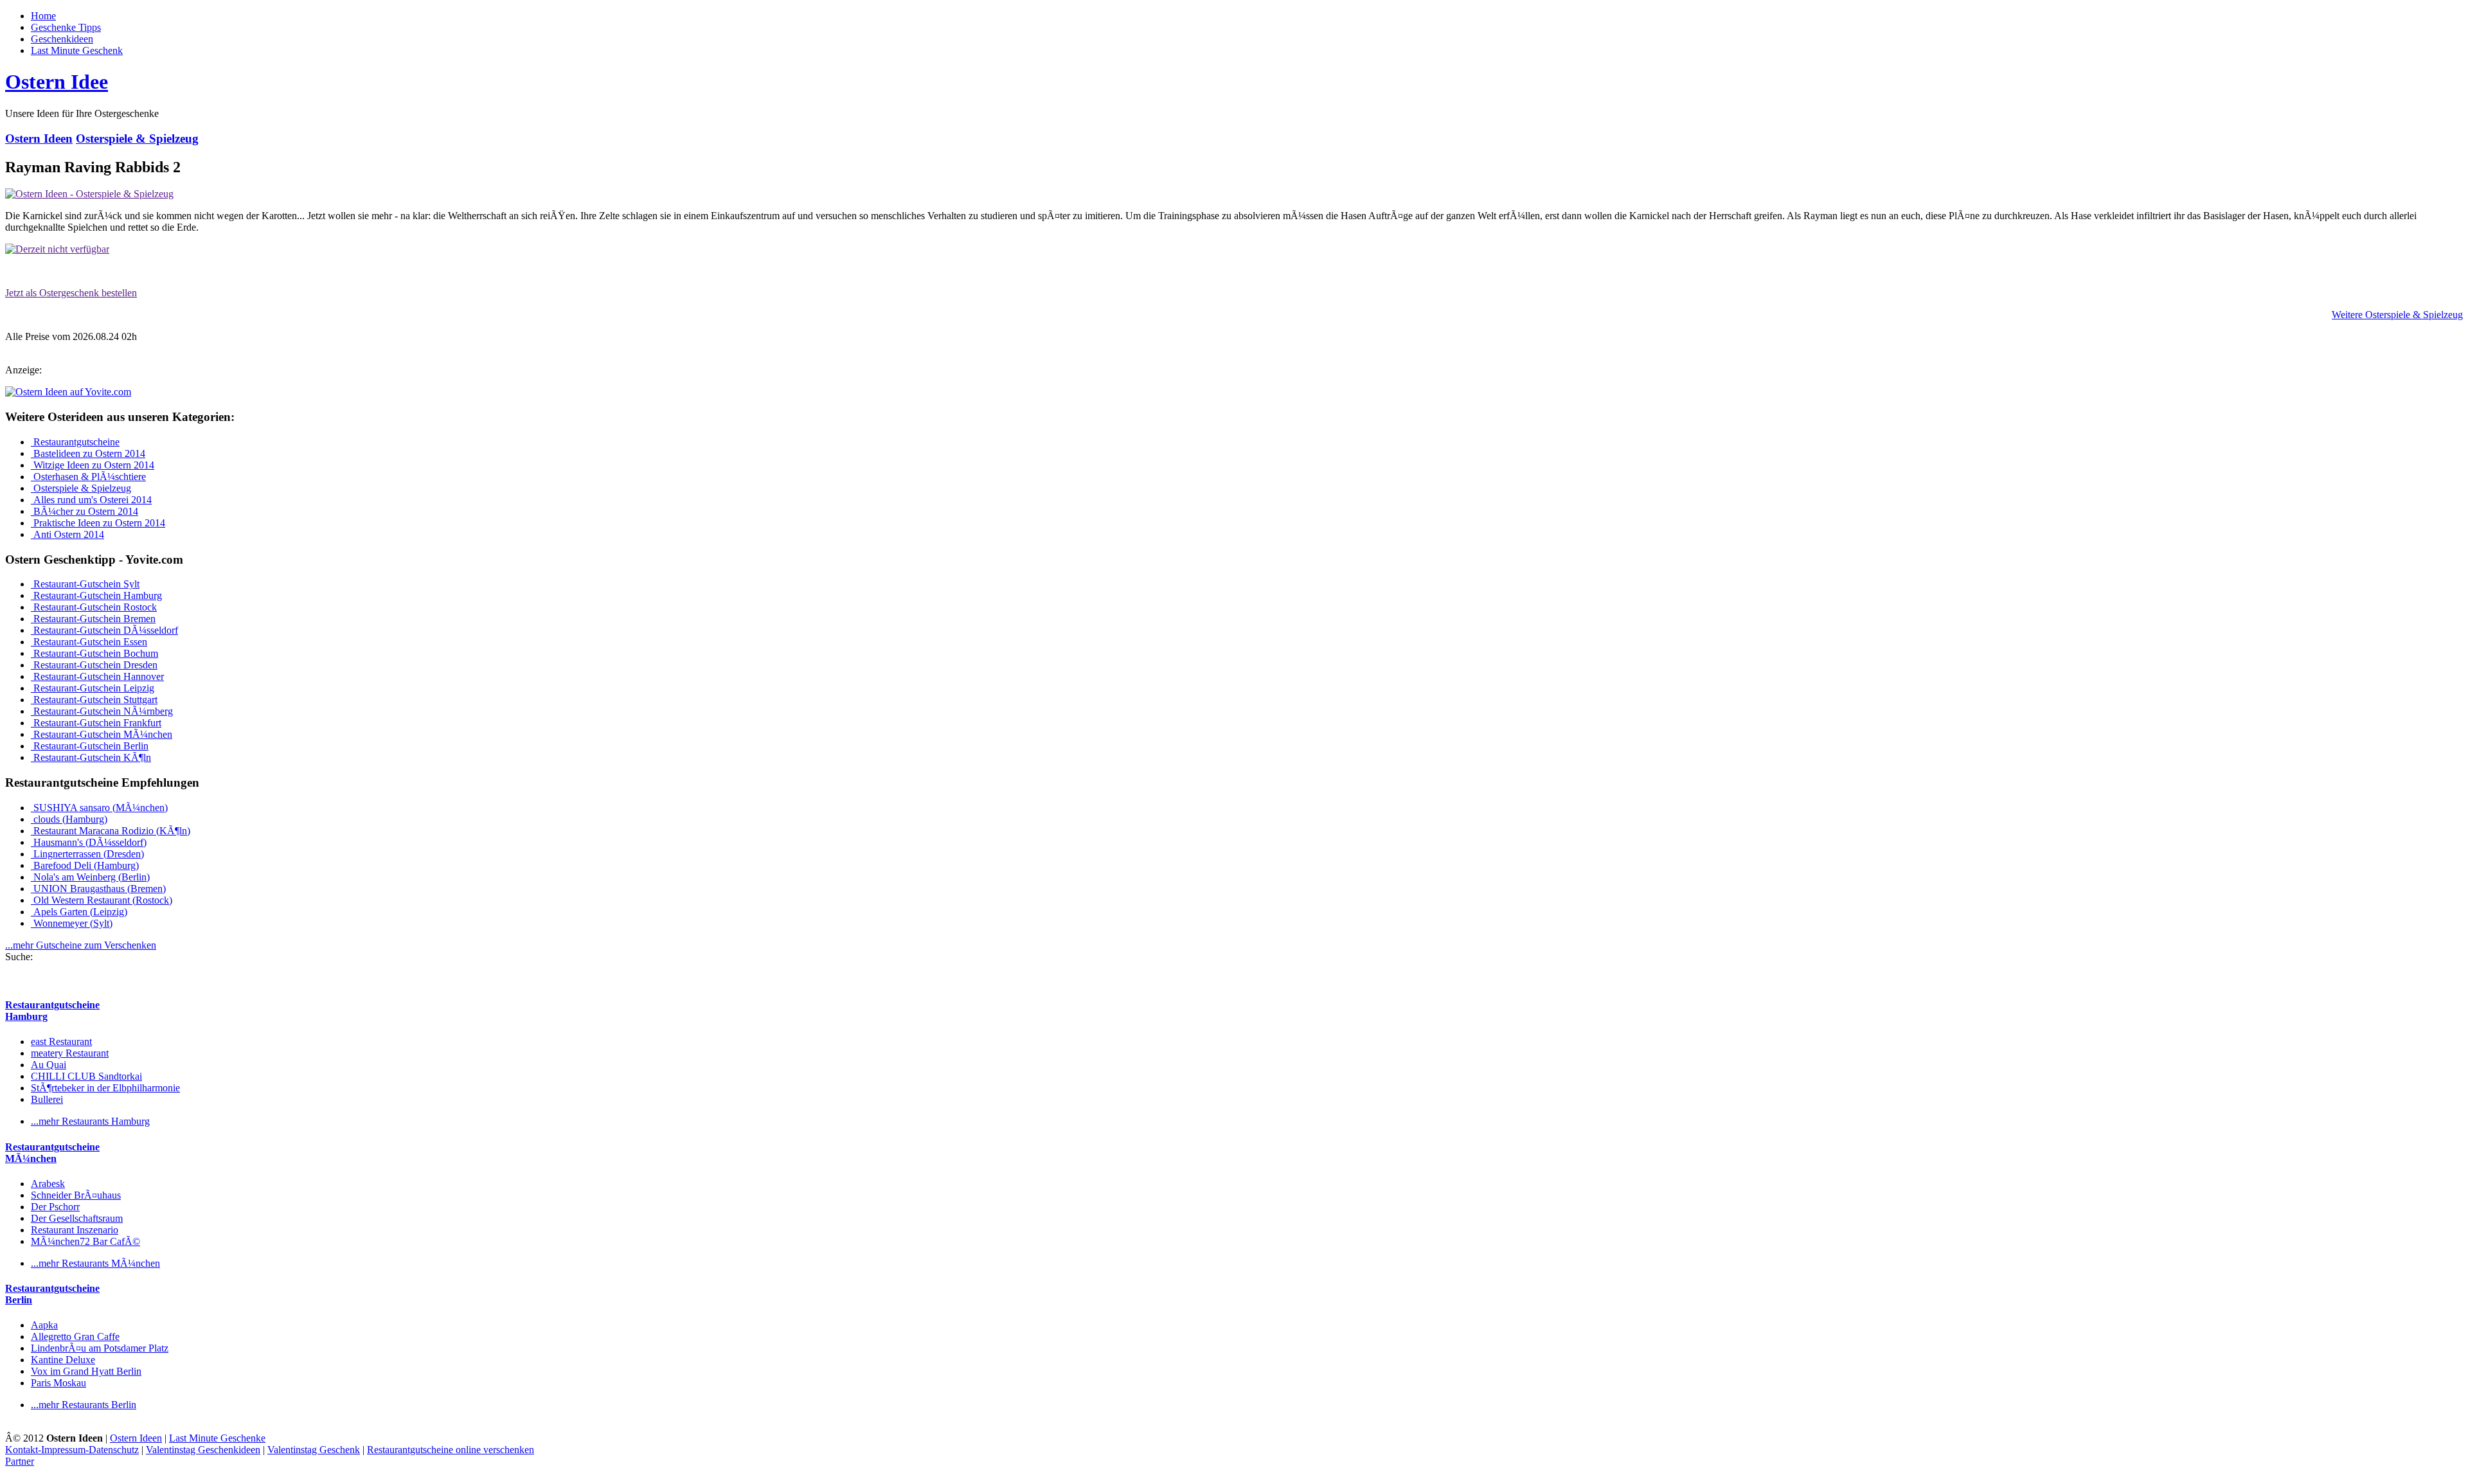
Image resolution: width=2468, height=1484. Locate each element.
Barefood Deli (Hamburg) (85, 865)
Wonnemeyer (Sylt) (72, 923)
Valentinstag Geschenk (314, 1450)
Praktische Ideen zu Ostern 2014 (98, 523)
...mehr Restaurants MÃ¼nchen (95, 1263)
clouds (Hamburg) (69, 819)
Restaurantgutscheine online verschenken (451, 1450)
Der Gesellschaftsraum (77, 1218)
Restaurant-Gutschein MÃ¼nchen (102, 734)
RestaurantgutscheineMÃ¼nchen (52, 1153)
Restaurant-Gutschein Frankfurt (96, 723)
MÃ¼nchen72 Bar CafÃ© (85, 1241)
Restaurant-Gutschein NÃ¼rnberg (102, 711)
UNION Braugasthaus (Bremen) (98, 889)
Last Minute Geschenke (217, 1438)
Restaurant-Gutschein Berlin (90, 746)
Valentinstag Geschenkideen (203, 1450)
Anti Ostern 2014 (67, 534)
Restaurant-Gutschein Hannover (97, 676)
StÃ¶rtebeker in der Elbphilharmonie (105, 1088)
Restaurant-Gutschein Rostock (94, 607)
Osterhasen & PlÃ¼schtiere (88, 477)
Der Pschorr (55, 1207)
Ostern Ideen (39, 139)
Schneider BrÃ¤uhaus (76, 1195)
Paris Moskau (58, 1383)
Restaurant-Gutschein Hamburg (96, 595)
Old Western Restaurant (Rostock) (102, 900)
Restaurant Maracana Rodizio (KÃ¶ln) (111, 831)
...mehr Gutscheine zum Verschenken (81, 945)
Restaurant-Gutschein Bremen (93, 619)
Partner (20, 1461)
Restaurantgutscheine (75, 442)
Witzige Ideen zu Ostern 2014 (93, 465)
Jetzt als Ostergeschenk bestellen (71, 293)
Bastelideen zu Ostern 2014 (88, 453)
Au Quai (49, 1065)
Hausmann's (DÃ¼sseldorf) (89, 842)
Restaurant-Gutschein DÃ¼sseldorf (104, 630)
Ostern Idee (57, 82)
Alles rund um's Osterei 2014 (91, 500)
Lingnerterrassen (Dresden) (87, 854)
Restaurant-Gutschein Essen (89, 642)
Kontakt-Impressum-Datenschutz (72, 1450)
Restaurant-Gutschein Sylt (85, 584)
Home (43, 16)
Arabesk (48, 1184)
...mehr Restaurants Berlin (84, 1405)
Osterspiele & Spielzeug (137, 139)
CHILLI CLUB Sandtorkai (86, 1076)
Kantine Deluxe (63, 1360)
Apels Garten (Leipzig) (79, 912)
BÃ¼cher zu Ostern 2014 (85, 511)
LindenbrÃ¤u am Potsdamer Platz (100, 1348)
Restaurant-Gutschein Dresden (94, 665)
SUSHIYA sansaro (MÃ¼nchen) (99, 808)
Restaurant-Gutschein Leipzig (93, 688)
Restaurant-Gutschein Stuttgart (94, 700)
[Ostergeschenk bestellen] (57, 249)
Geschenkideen (62, 39)
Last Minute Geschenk (77, 50)
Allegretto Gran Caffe (75, 1336)
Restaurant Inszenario (75, 1230)
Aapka (44, 1325)
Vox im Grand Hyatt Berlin (86, 1371)
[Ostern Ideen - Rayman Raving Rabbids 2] (89, 194)
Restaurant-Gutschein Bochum (94, 653)
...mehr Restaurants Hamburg (90, 1121)
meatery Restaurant (70, 1053)
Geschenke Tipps (66, 27)
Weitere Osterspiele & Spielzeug (2397, 315)
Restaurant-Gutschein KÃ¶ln (91, 757)
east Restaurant (61, 1041)
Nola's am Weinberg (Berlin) (90, 877)
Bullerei (47, 1099)
